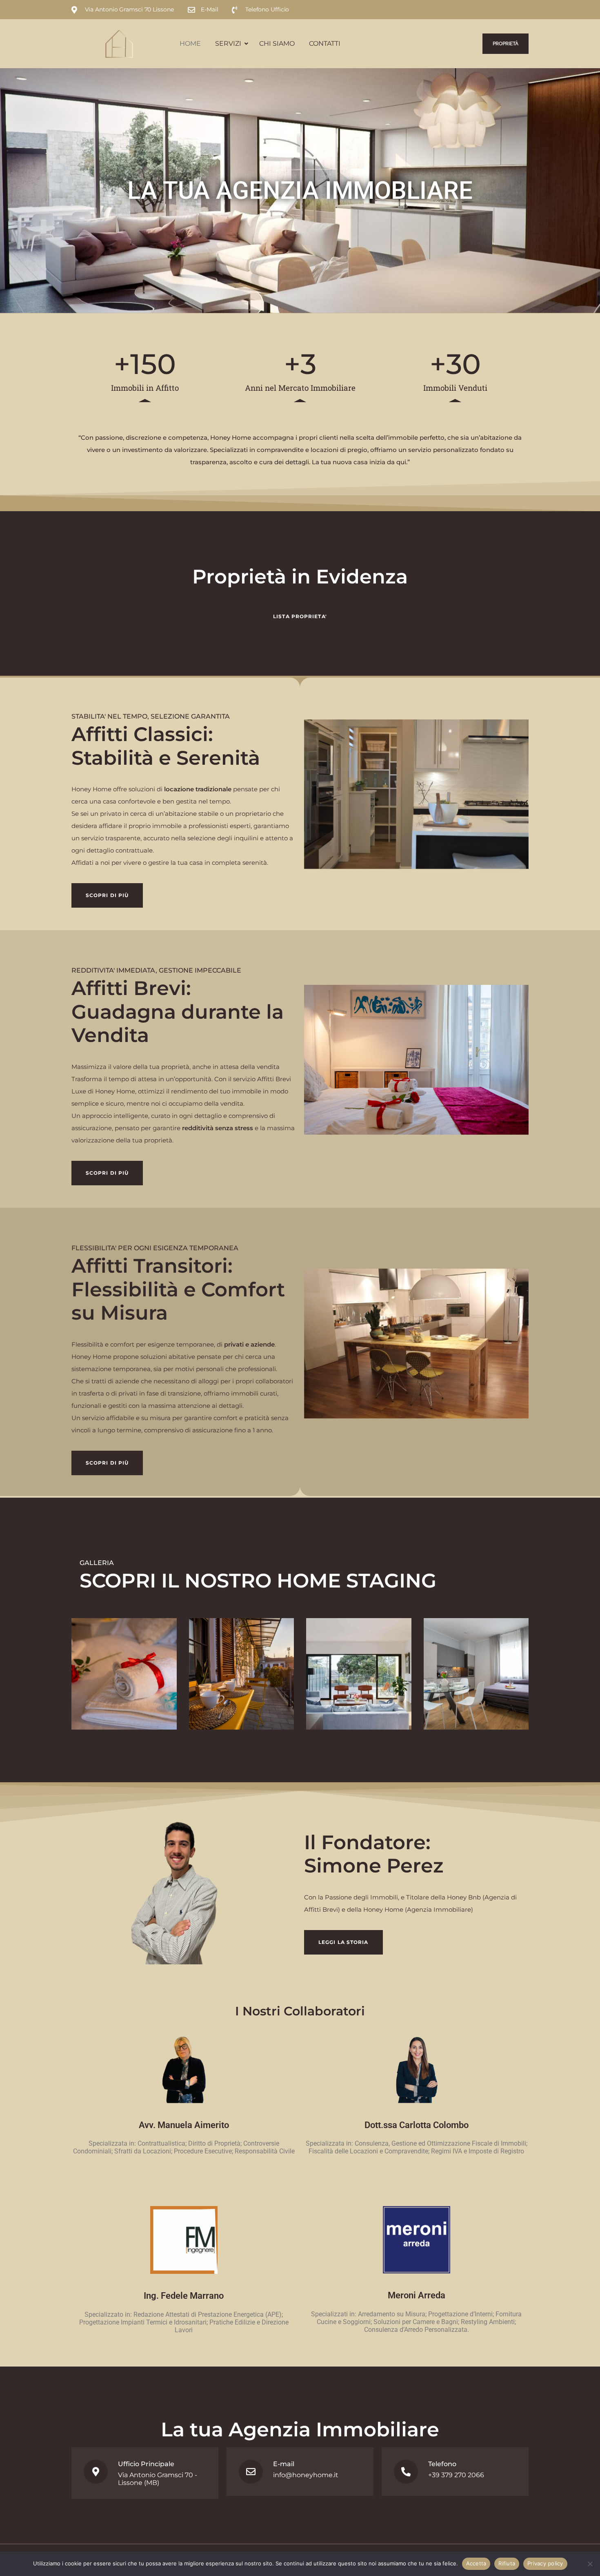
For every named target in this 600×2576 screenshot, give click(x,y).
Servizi (228, 43)
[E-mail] (251, 2472)
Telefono (442, 2464)
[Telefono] (406, 2472)
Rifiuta (507, 2563)
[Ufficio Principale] (96, 2472)
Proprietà (506, 44)
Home (190, 43)
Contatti (325, 43)
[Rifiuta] (590, 2564)
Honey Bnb (464, 1897)
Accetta (476, 2563)
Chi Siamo (277, 43)
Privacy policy (545, 2563)
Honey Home (383, 1909)
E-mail (284, 2464)
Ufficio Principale (146, 2464)
